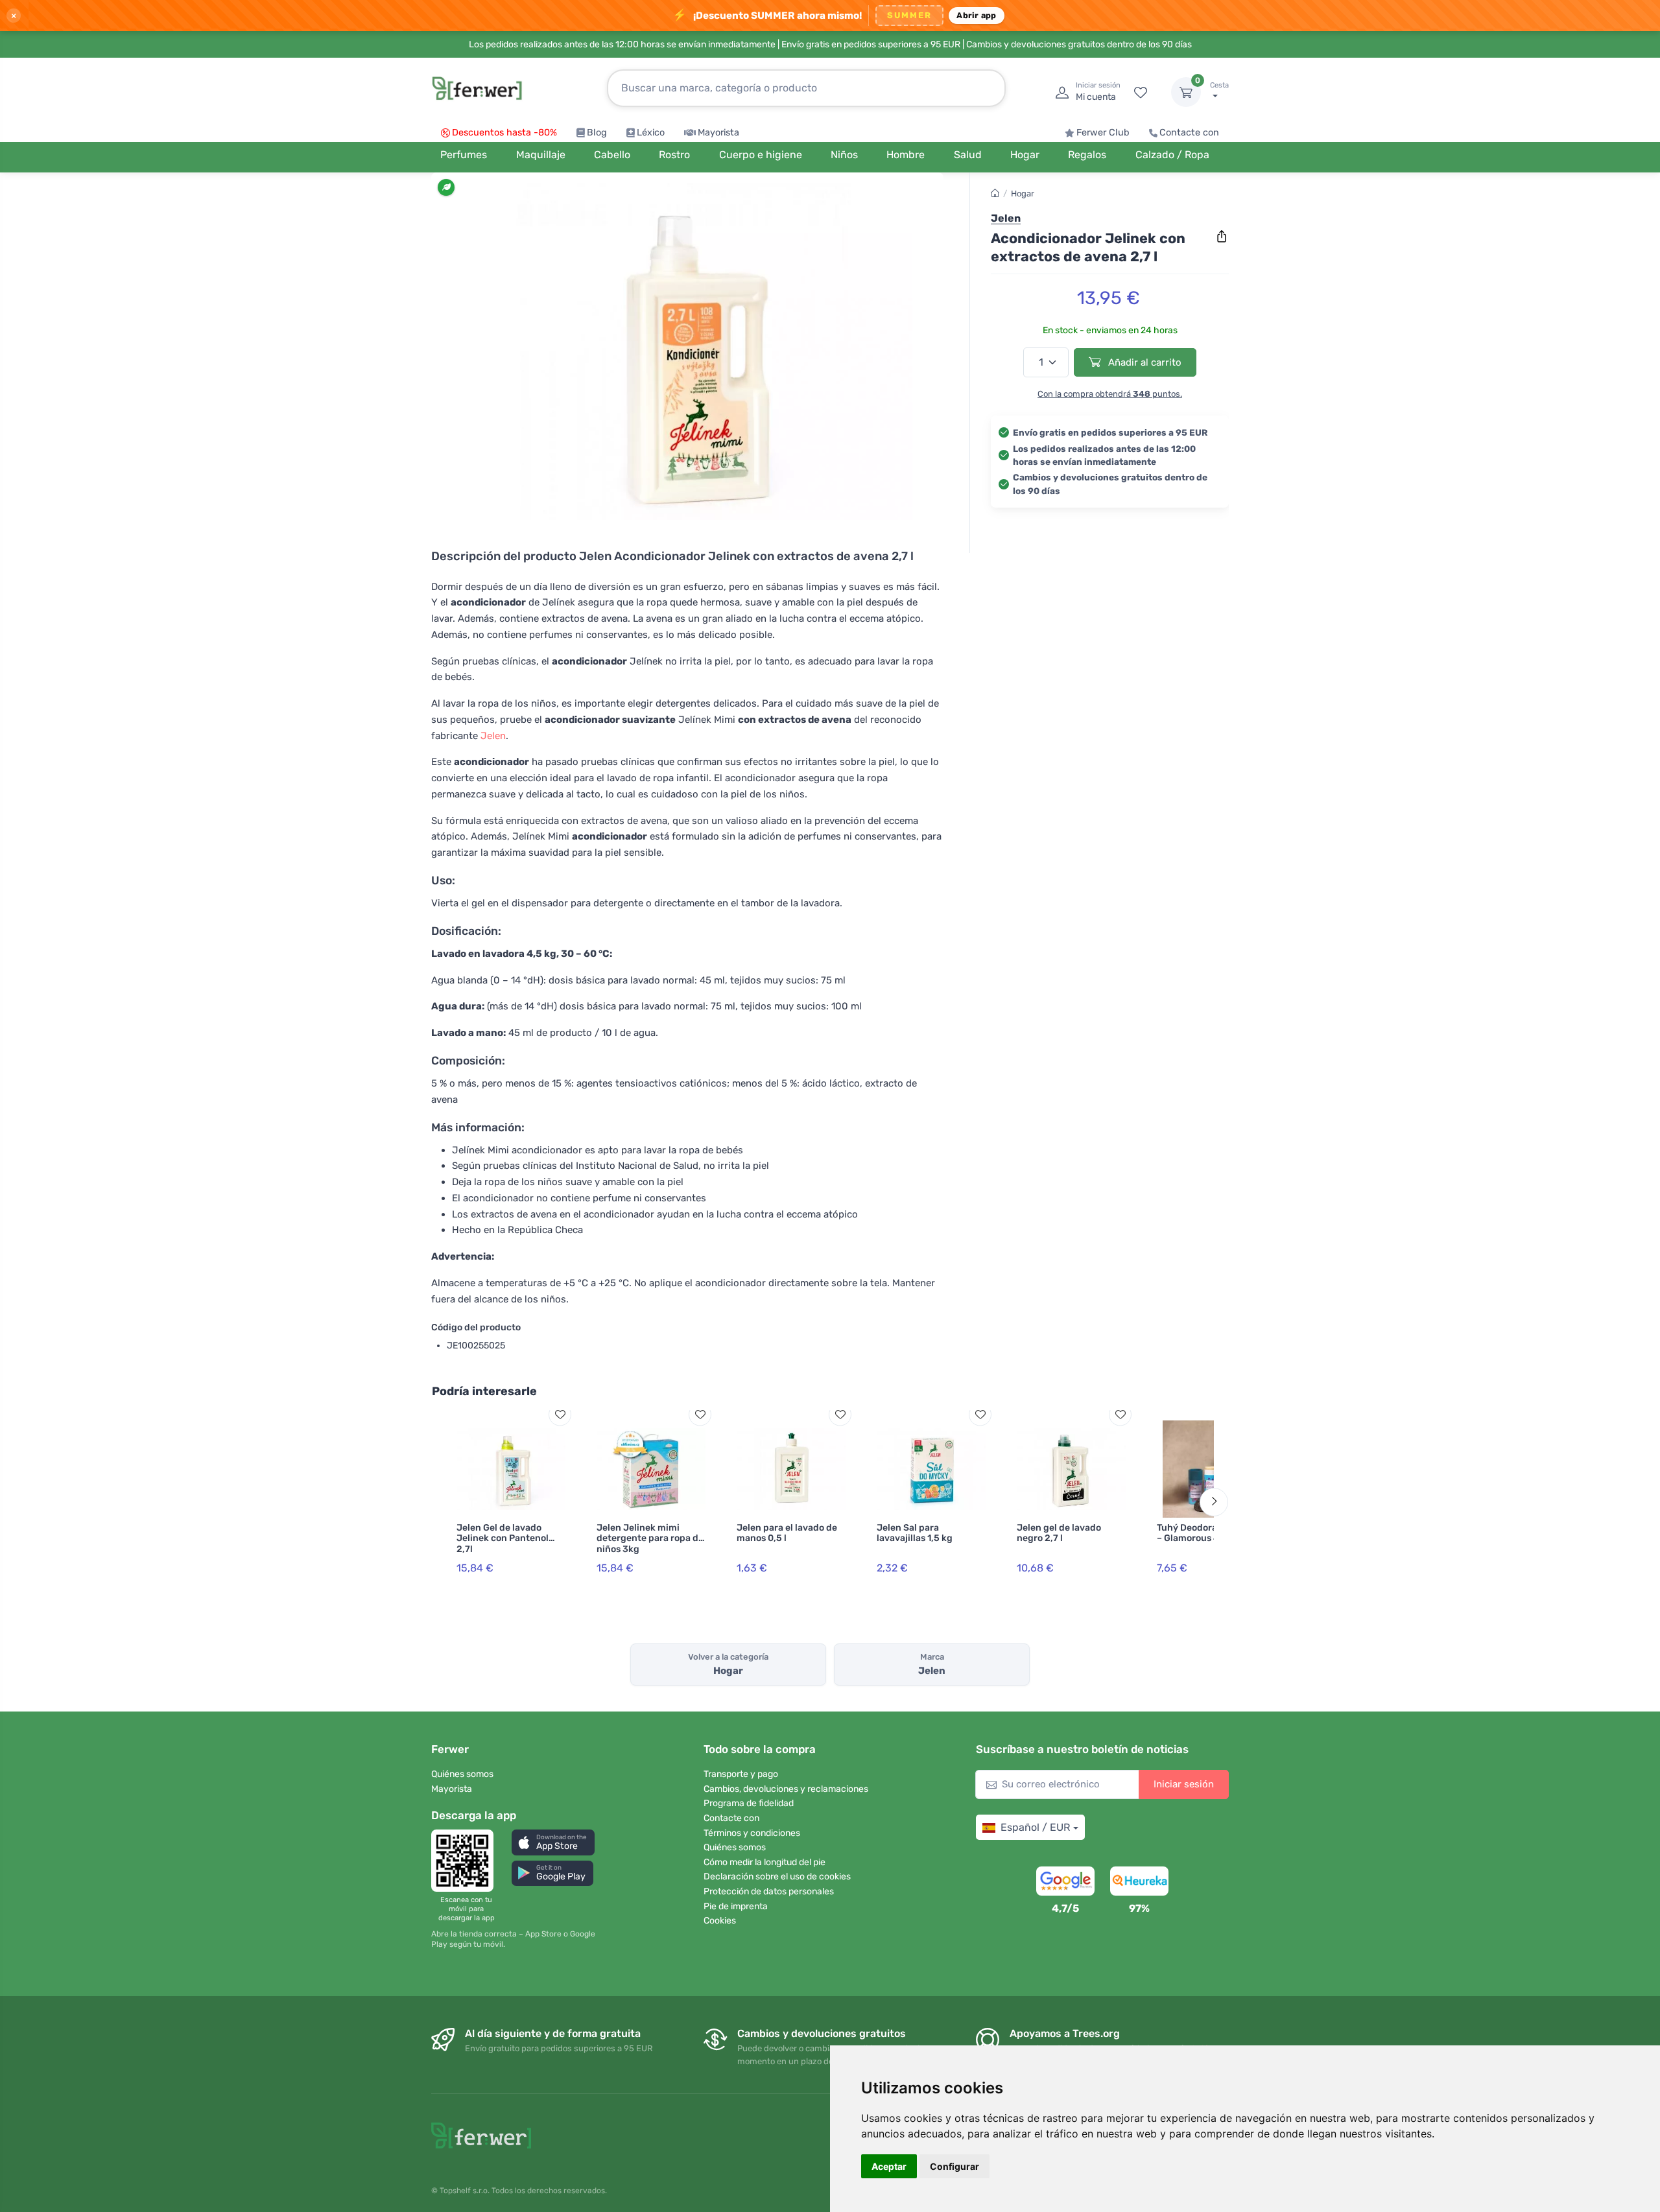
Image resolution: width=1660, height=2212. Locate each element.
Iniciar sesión (1184, 1784)
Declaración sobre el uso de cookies (777, 1877)
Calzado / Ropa (1172, 155)
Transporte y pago (741, 1774)
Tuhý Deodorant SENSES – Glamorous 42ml (1211, 1533)
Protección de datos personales (769, 1891)
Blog (597, 133)
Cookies (720, 1921)
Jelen (493, 736)
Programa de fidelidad (749, 1803)
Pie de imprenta (736, 1906)
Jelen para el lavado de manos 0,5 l (787, 1533)
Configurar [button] (954, 2166)
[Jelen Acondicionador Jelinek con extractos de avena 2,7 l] (687, 351)
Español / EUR (1035, 1827)
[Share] (1222, 237)
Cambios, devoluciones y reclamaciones (786, 1789)
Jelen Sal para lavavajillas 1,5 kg (915, 1533)
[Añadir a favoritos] (560, 1414)
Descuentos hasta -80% (504, 133)
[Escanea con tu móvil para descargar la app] (466, 1861)
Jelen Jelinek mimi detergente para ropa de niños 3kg (650, 1539)
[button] (553, 1842)
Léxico (651, 133)
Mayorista (718, 133)
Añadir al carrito (1144, 362)
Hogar (1023, 194)
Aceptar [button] (889, 2166)
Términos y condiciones (752, 1833)
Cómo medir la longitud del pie (765, 1862)
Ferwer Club (1103, 133)
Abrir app (976, 15)
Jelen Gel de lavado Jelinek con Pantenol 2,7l (503, 1539)
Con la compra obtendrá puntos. (1110, 394)
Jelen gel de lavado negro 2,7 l (1059, 1533)
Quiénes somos (462, 1774)
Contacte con (1189, 133)
